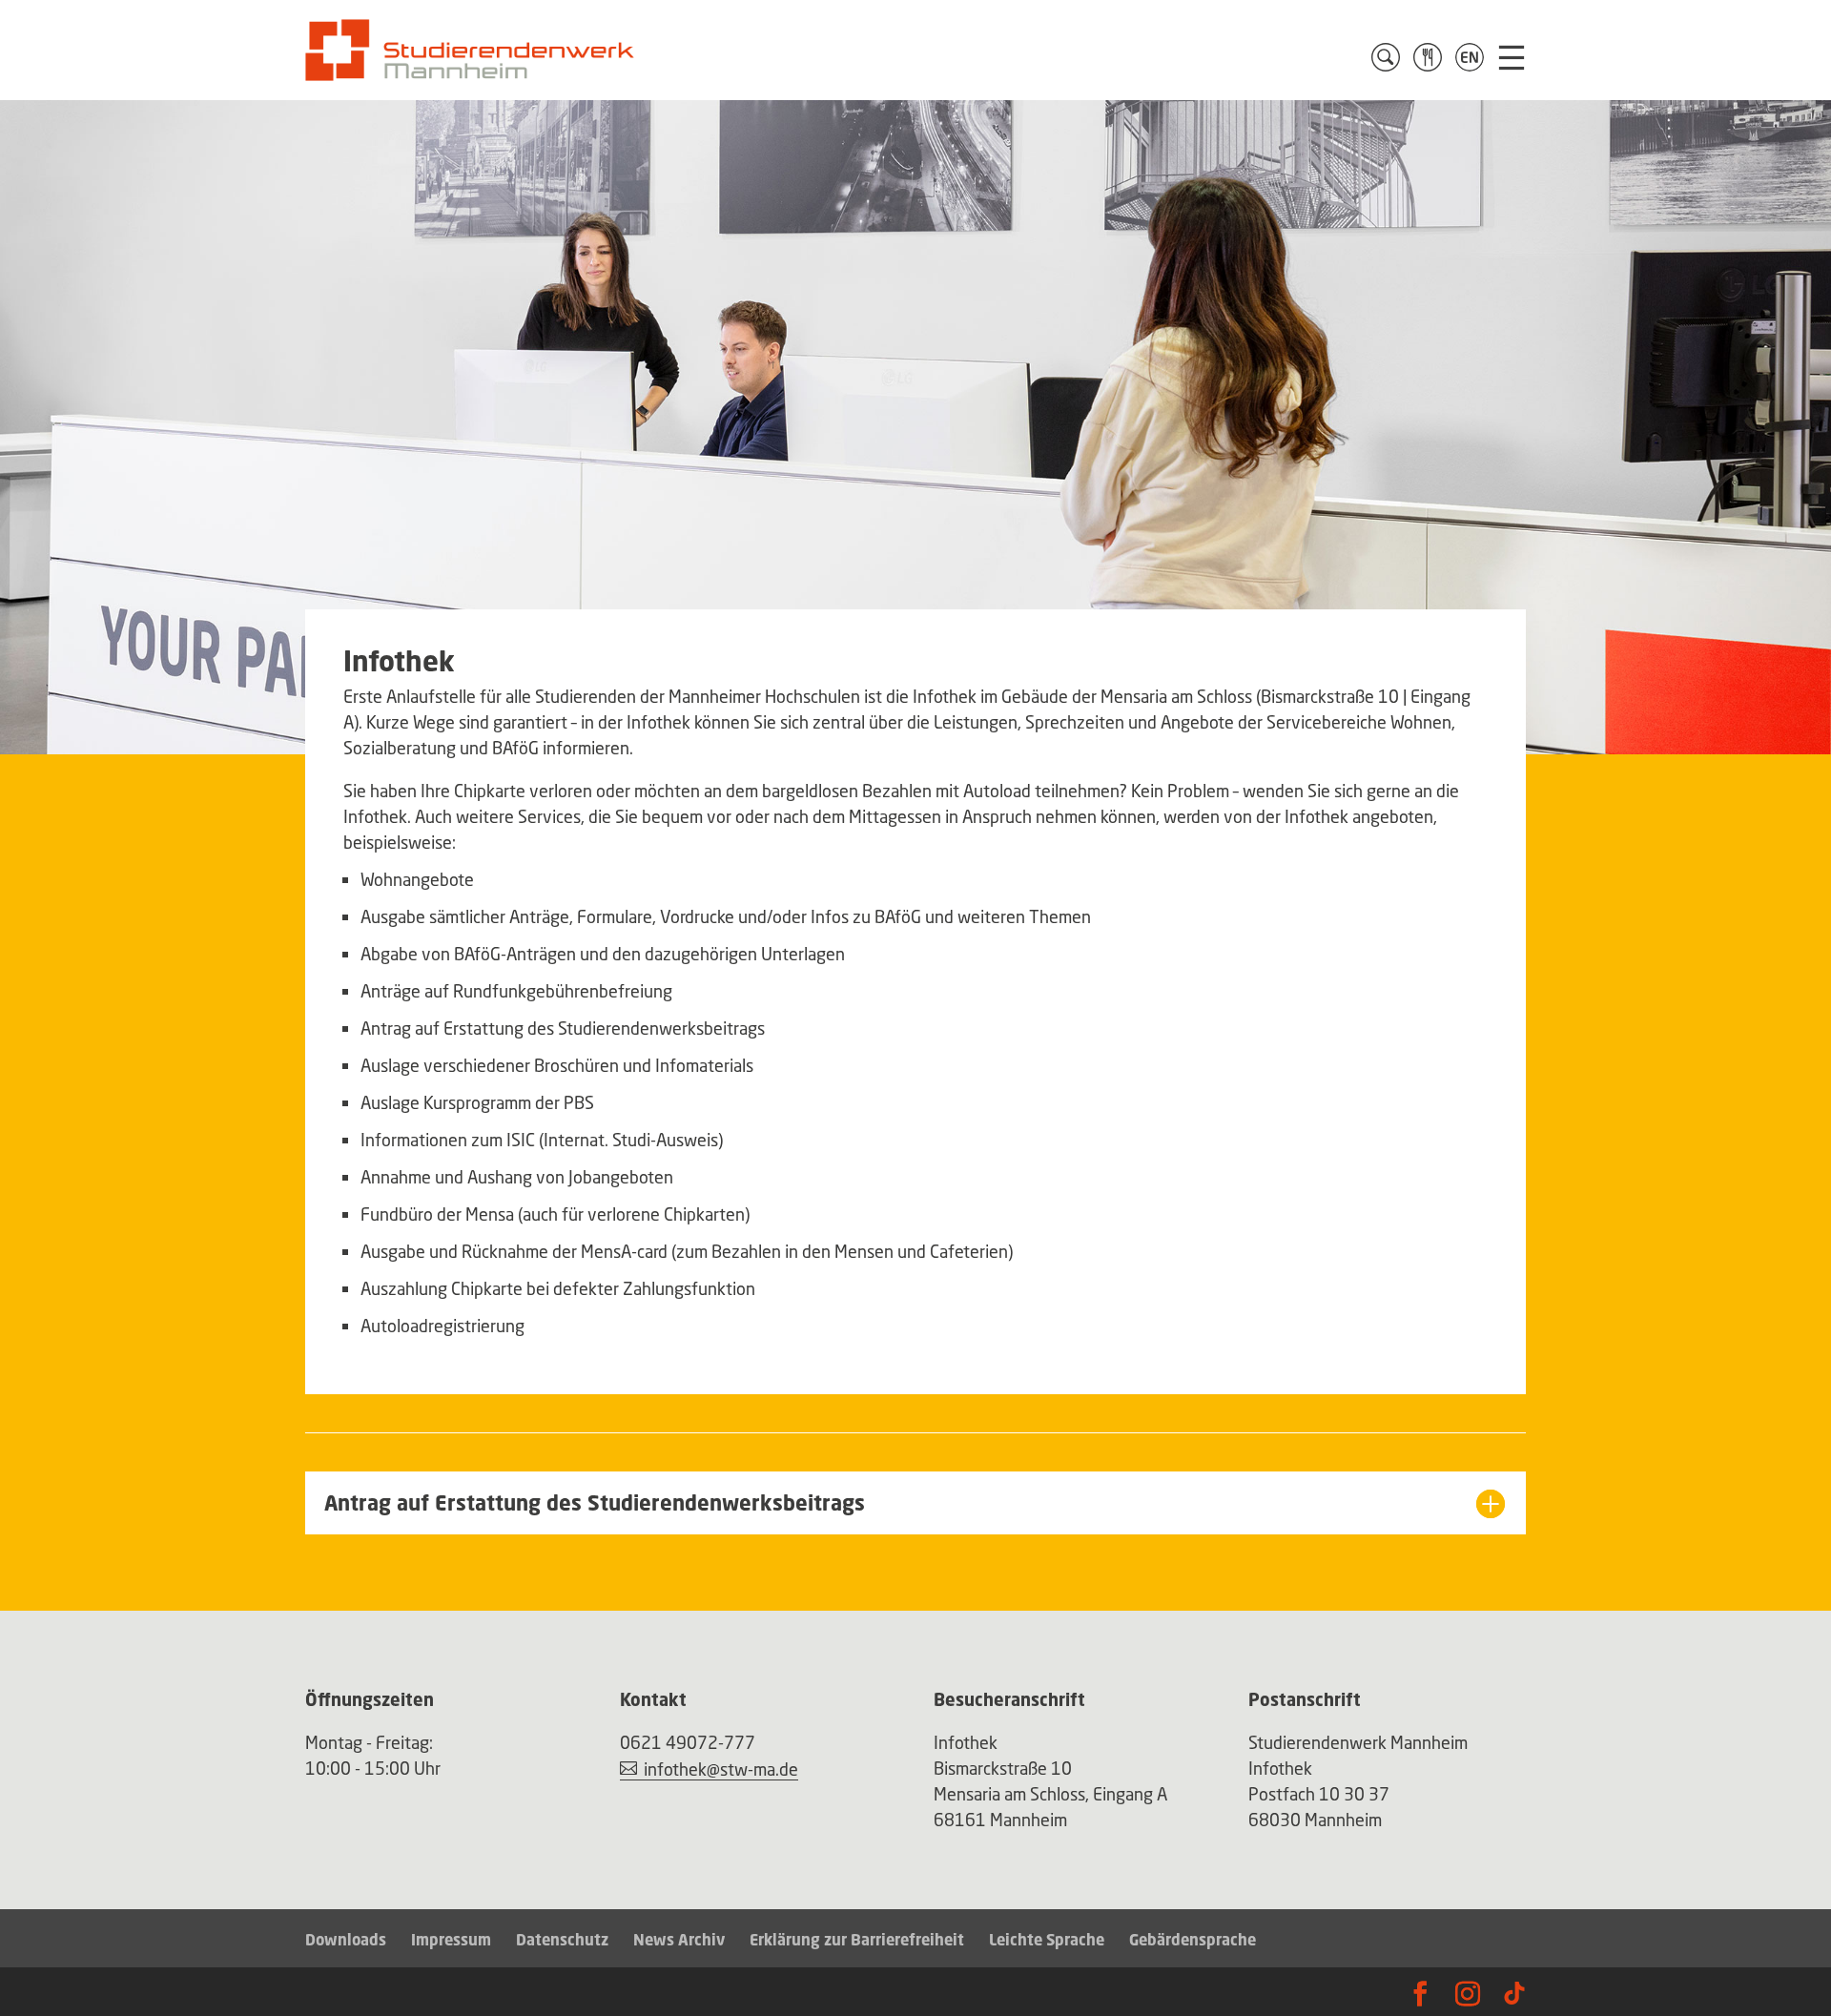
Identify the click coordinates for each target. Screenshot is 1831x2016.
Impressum (451, 1940)
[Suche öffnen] (1386, 57)
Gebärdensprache (1193, 1940)
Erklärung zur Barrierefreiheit (857, 1940)
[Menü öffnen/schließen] (1512, 57)
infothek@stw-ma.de (721, 1769)
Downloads (346, 1940)
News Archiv (679, 1940)
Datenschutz (562, 1940)
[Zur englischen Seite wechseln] (1470, 57)
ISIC (521, 1140)
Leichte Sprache (1047, 1940)
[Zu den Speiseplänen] (1428, 57)
